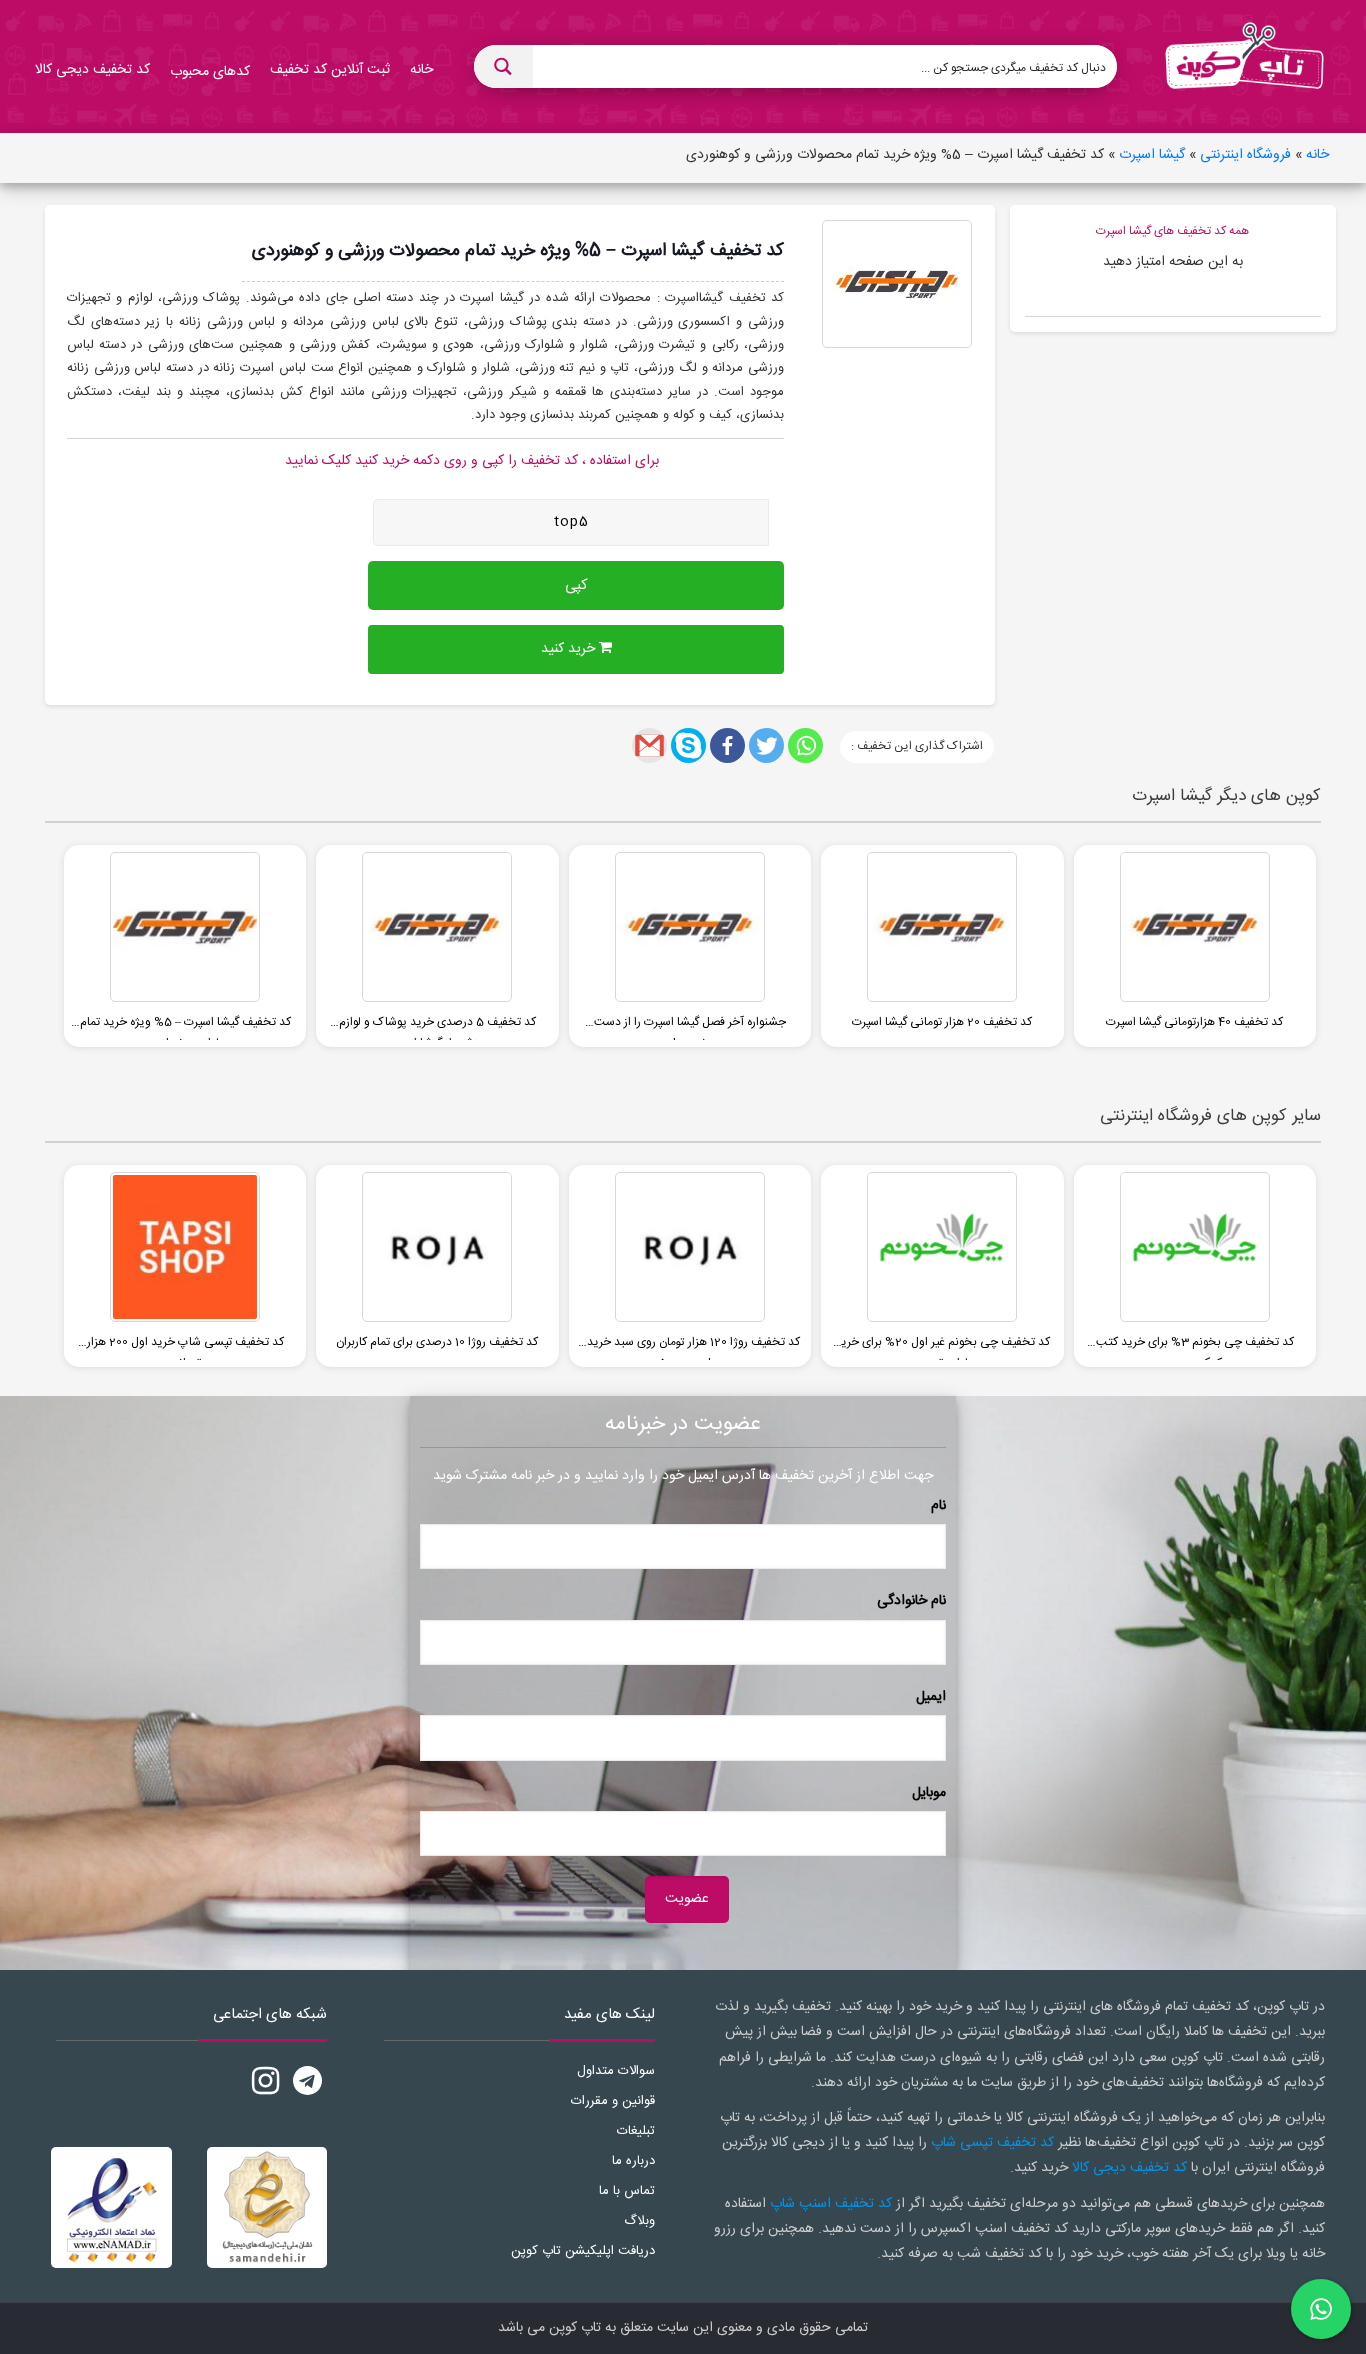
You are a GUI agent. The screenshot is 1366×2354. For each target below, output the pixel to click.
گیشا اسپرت (1152, 155)
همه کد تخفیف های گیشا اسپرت (1172, 231)
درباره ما (633, 2161)
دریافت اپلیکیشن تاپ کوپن (583, 2251)
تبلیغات (636, 2131)
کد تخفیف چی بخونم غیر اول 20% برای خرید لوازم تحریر (942, 1346)
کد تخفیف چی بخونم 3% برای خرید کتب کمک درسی (1195, 1346)
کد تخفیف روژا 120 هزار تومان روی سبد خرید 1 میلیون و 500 (690, 1346)
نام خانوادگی (911, 1601)
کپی (576, 585)
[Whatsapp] (805, 745)
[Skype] (688, 745)
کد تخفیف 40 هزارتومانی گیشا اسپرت (1194, 1022)
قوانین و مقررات (613, 2101)
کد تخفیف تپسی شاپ (992, 2143)
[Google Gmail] (649, 745)
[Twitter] (766, 745)
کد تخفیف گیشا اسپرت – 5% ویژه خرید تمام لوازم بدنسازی (185, 1026)
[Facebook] (727, 745)
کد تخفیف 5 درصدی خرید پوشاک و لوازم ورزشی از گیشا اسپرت (437, 1026)
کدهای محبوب (210, 72)
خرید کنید (570, 649)
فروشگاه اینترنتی (1245, 155)
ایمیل (931, 1697)
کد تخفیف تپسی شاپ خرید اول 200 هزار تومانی (185, 1346)
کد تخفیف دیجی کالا (1129, 2168)
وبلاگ (639, 2221)
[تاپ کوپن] (1244, 67)
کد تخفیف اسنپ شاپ (831, 2204)
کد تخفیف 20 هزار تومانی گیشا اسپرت (942, 1022)
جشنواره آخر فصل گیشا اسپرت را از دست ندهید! (690, 1026)
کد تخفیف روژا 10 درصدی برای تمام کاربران (437, 1342)
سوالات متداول (616, 2071)
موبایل (929, 1793)
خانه (1317, 155)
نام (938, 1506)
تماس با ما (627, 2191)
